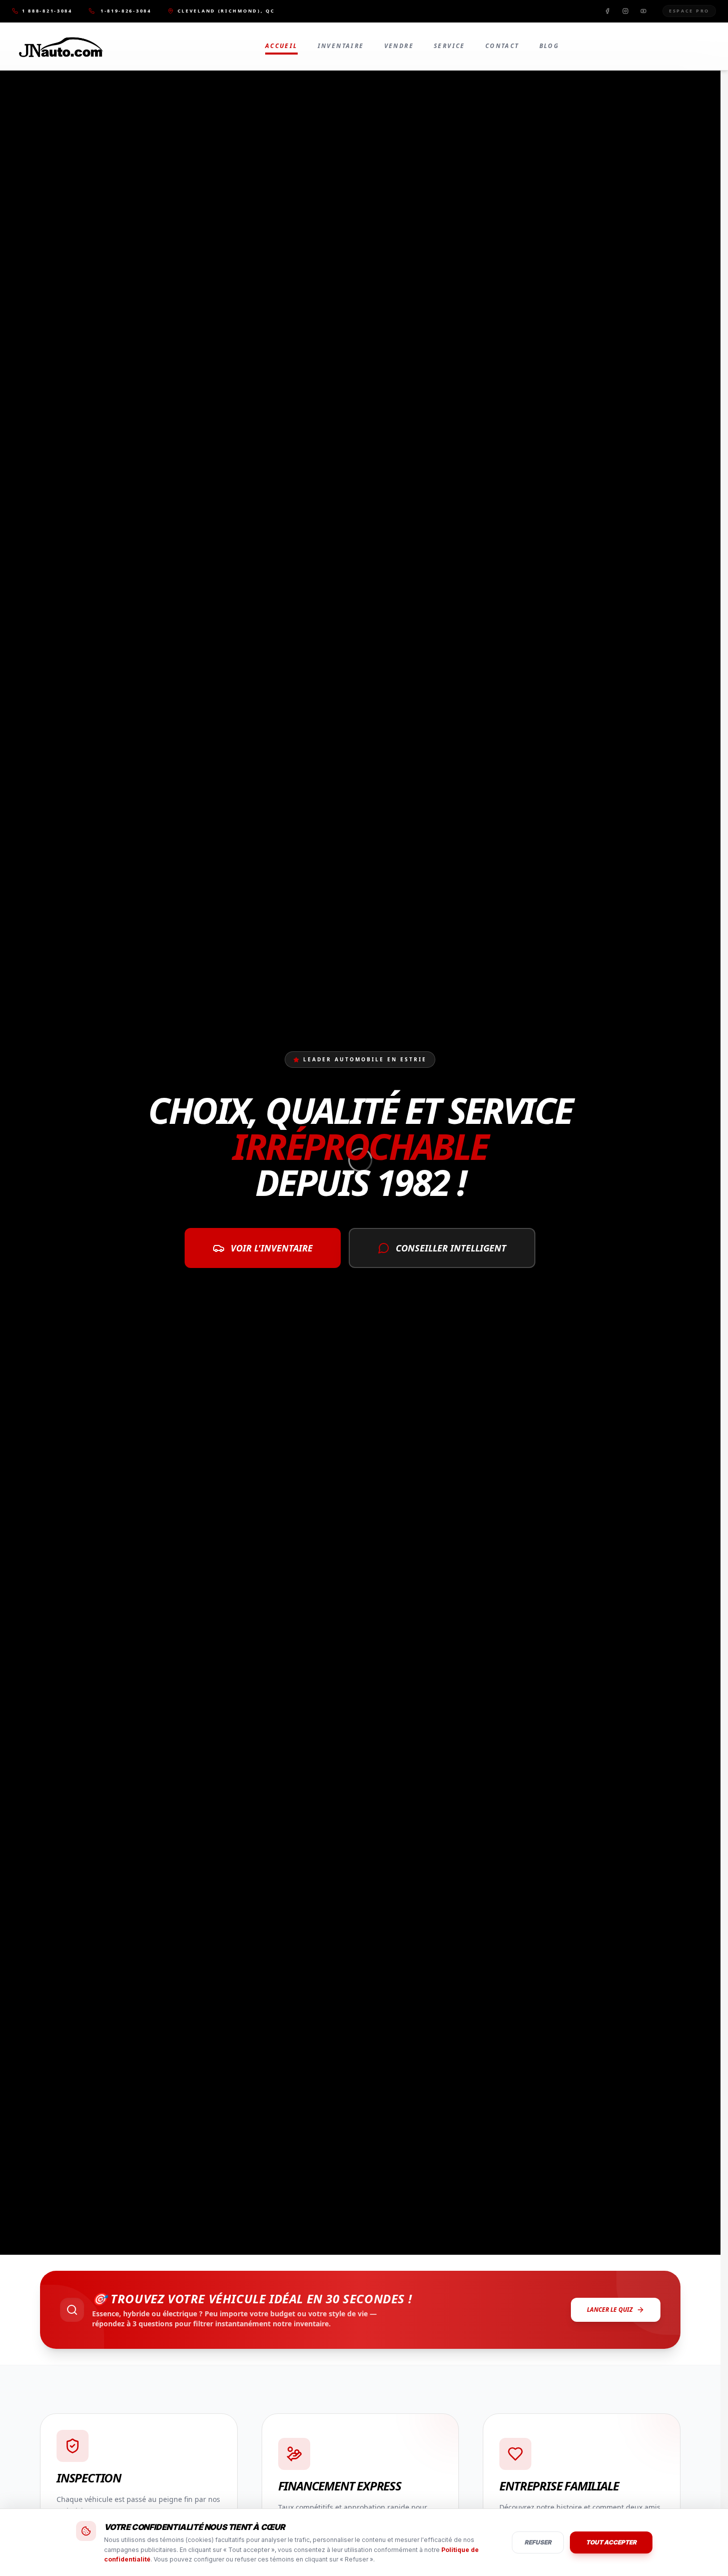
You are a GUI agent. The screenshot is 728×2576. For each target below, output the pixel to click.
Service (450, 46)
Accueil (281, 46)
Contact (502, 46)
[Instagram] (625, 11)
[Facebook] (607, 11)
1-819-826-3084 (126, 11)
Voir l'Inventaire (272, 1248)
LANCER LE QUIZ (610, 2310)
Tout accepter (611, 2542)
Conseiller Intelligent (451, 1248)
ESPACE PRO (689, 11)
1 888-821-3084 (47, 11)
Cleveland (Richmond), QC (226, 11)
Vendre (399, 46)
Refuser (538, 2542)
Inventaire (341, 46)
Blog (549, 46)
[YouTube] (643, 11)
